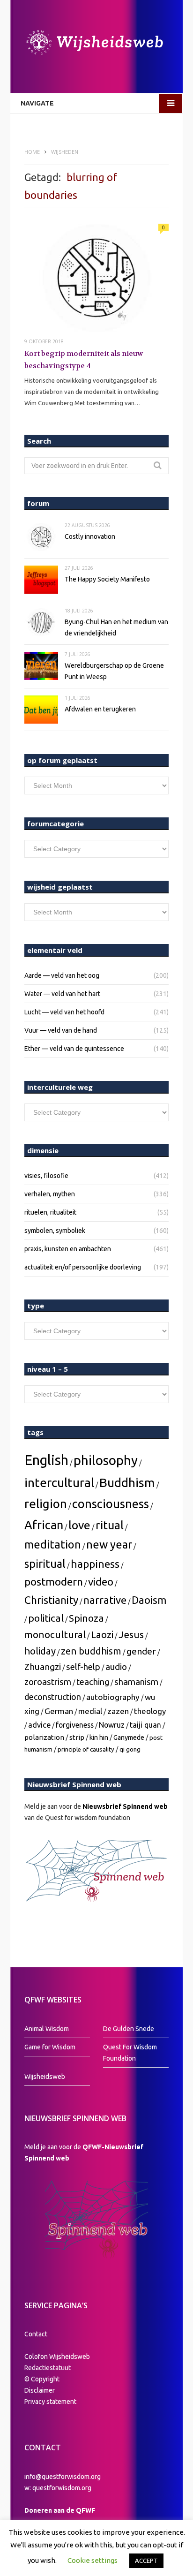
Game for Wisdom (50, 2047)
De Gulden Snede (129, 2029)
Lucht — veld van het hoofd (64, 1012)
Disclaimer (40, 2390)
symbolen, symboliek (55, 1231)
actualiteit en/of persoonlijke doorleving (83, 1267)
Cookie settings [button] (93, 2560)
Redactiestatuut (48, 2368)
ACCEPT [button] (146, 2561)
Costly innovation (90, 536)
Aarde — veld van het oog (62, 975)
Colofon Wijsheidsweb (57, 2357)
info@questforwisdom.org (63, 2477)
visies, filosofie (46, 1176)
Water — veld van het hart (62, 994)
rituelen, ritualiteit (50, 1212)
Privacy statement (50, 2402)
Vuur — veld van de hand (61, 1030)
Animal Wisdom (47, 2029)
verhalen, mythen (50, 1194)
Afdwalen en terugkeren (100, 709)
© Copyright (42, 2379)
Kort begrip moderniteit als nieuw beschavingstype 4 (84, 360)
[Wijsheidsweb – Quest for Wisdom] (96, 44)
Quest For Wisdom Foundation (130, 2053)
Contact (36, 2334)
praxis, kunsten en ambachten (68, 1249)
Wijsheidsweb (45, 2077)
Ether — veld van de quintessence (74, 1049)
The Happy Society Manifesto (107, 579)
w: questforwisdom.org (58, 2488)
